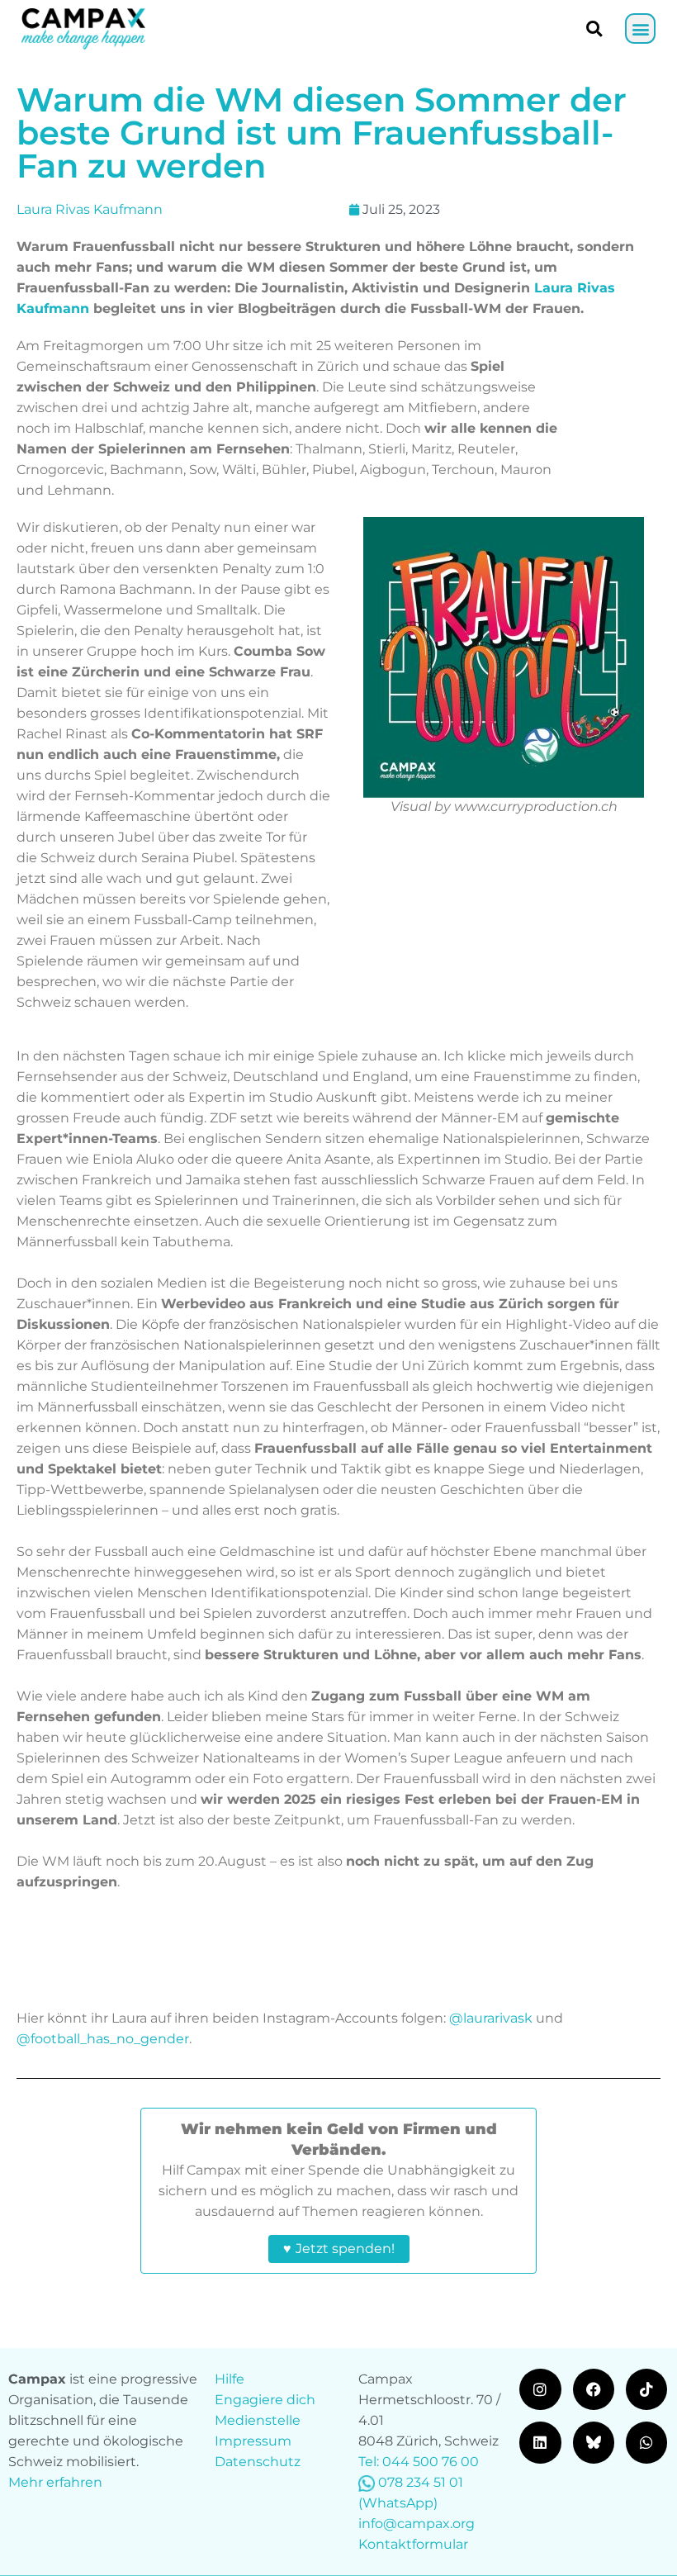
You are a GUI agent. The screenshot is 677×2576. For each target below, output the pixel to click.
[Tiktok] (646, 2389)
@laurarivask (491, 2018)
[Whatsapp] (646, 2442)
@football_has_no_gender (103, 2039)
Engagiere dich (265, 2400)
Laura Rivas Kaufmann (90, 209)
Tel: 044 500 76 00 (419, 2462)
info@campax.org (417, 2524)
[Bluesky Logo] (594, 2442)
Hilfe (230, 2379)
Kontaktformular (413, 2544)
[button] (640, 28)
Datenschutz (258, 2462)
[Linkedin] (540, 2442)
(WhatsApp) (398, 2503)
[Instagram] (540, 2389)
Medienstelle (258, 2420)
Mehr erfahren (55, 2482)
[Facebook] (594, 2389)
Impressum (253, 2441)
